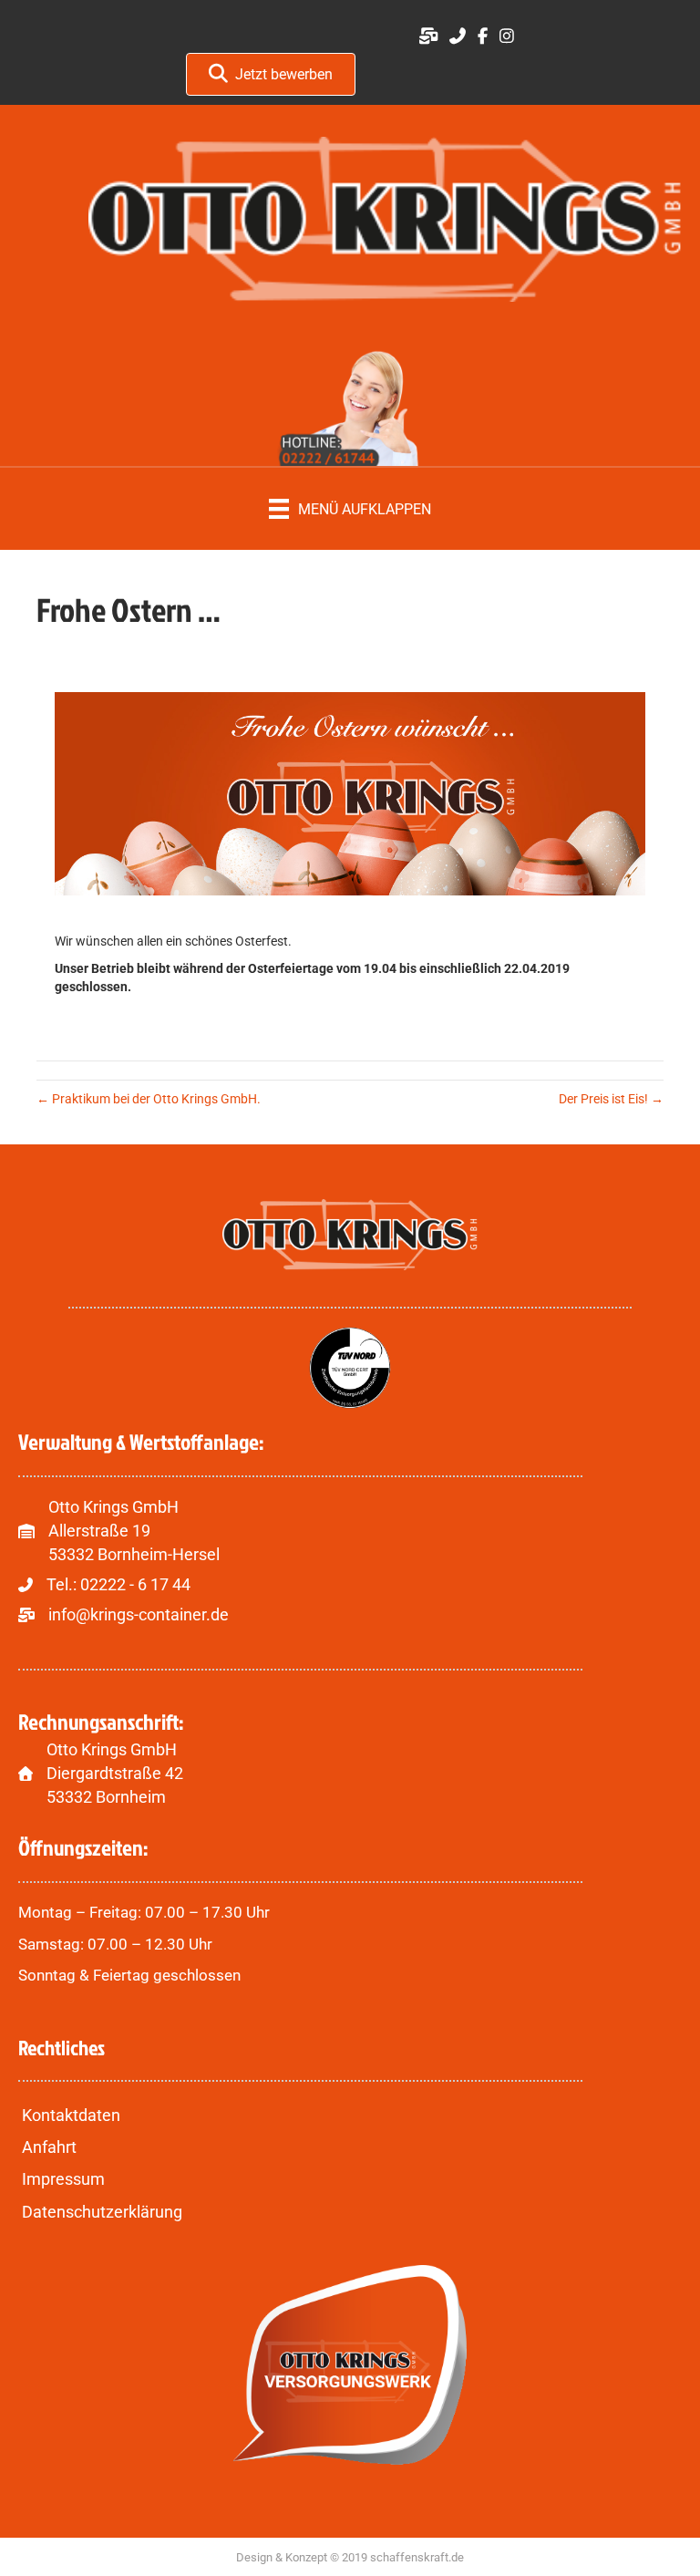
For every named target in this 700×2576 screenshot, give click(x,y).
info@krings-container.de (139, 1614)
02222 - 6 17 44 (135, 1584)
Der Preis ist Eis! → (611, 1099)
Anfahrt (49, 2147)
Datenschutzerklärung (102, 2212)
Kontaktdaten (71, 2115)
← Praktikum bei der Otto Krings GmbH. (149, 1099)
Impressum (63, 2179)
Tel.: (63, 1584)
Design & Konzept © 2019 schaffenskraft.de (350, 2557)
